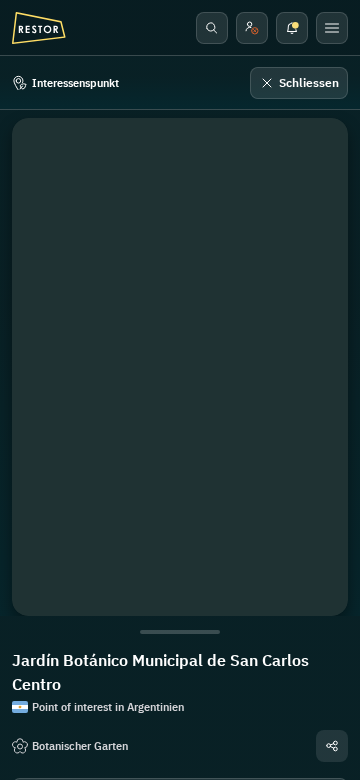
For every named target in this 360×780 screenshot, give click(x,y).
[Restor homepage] (39, 28)
